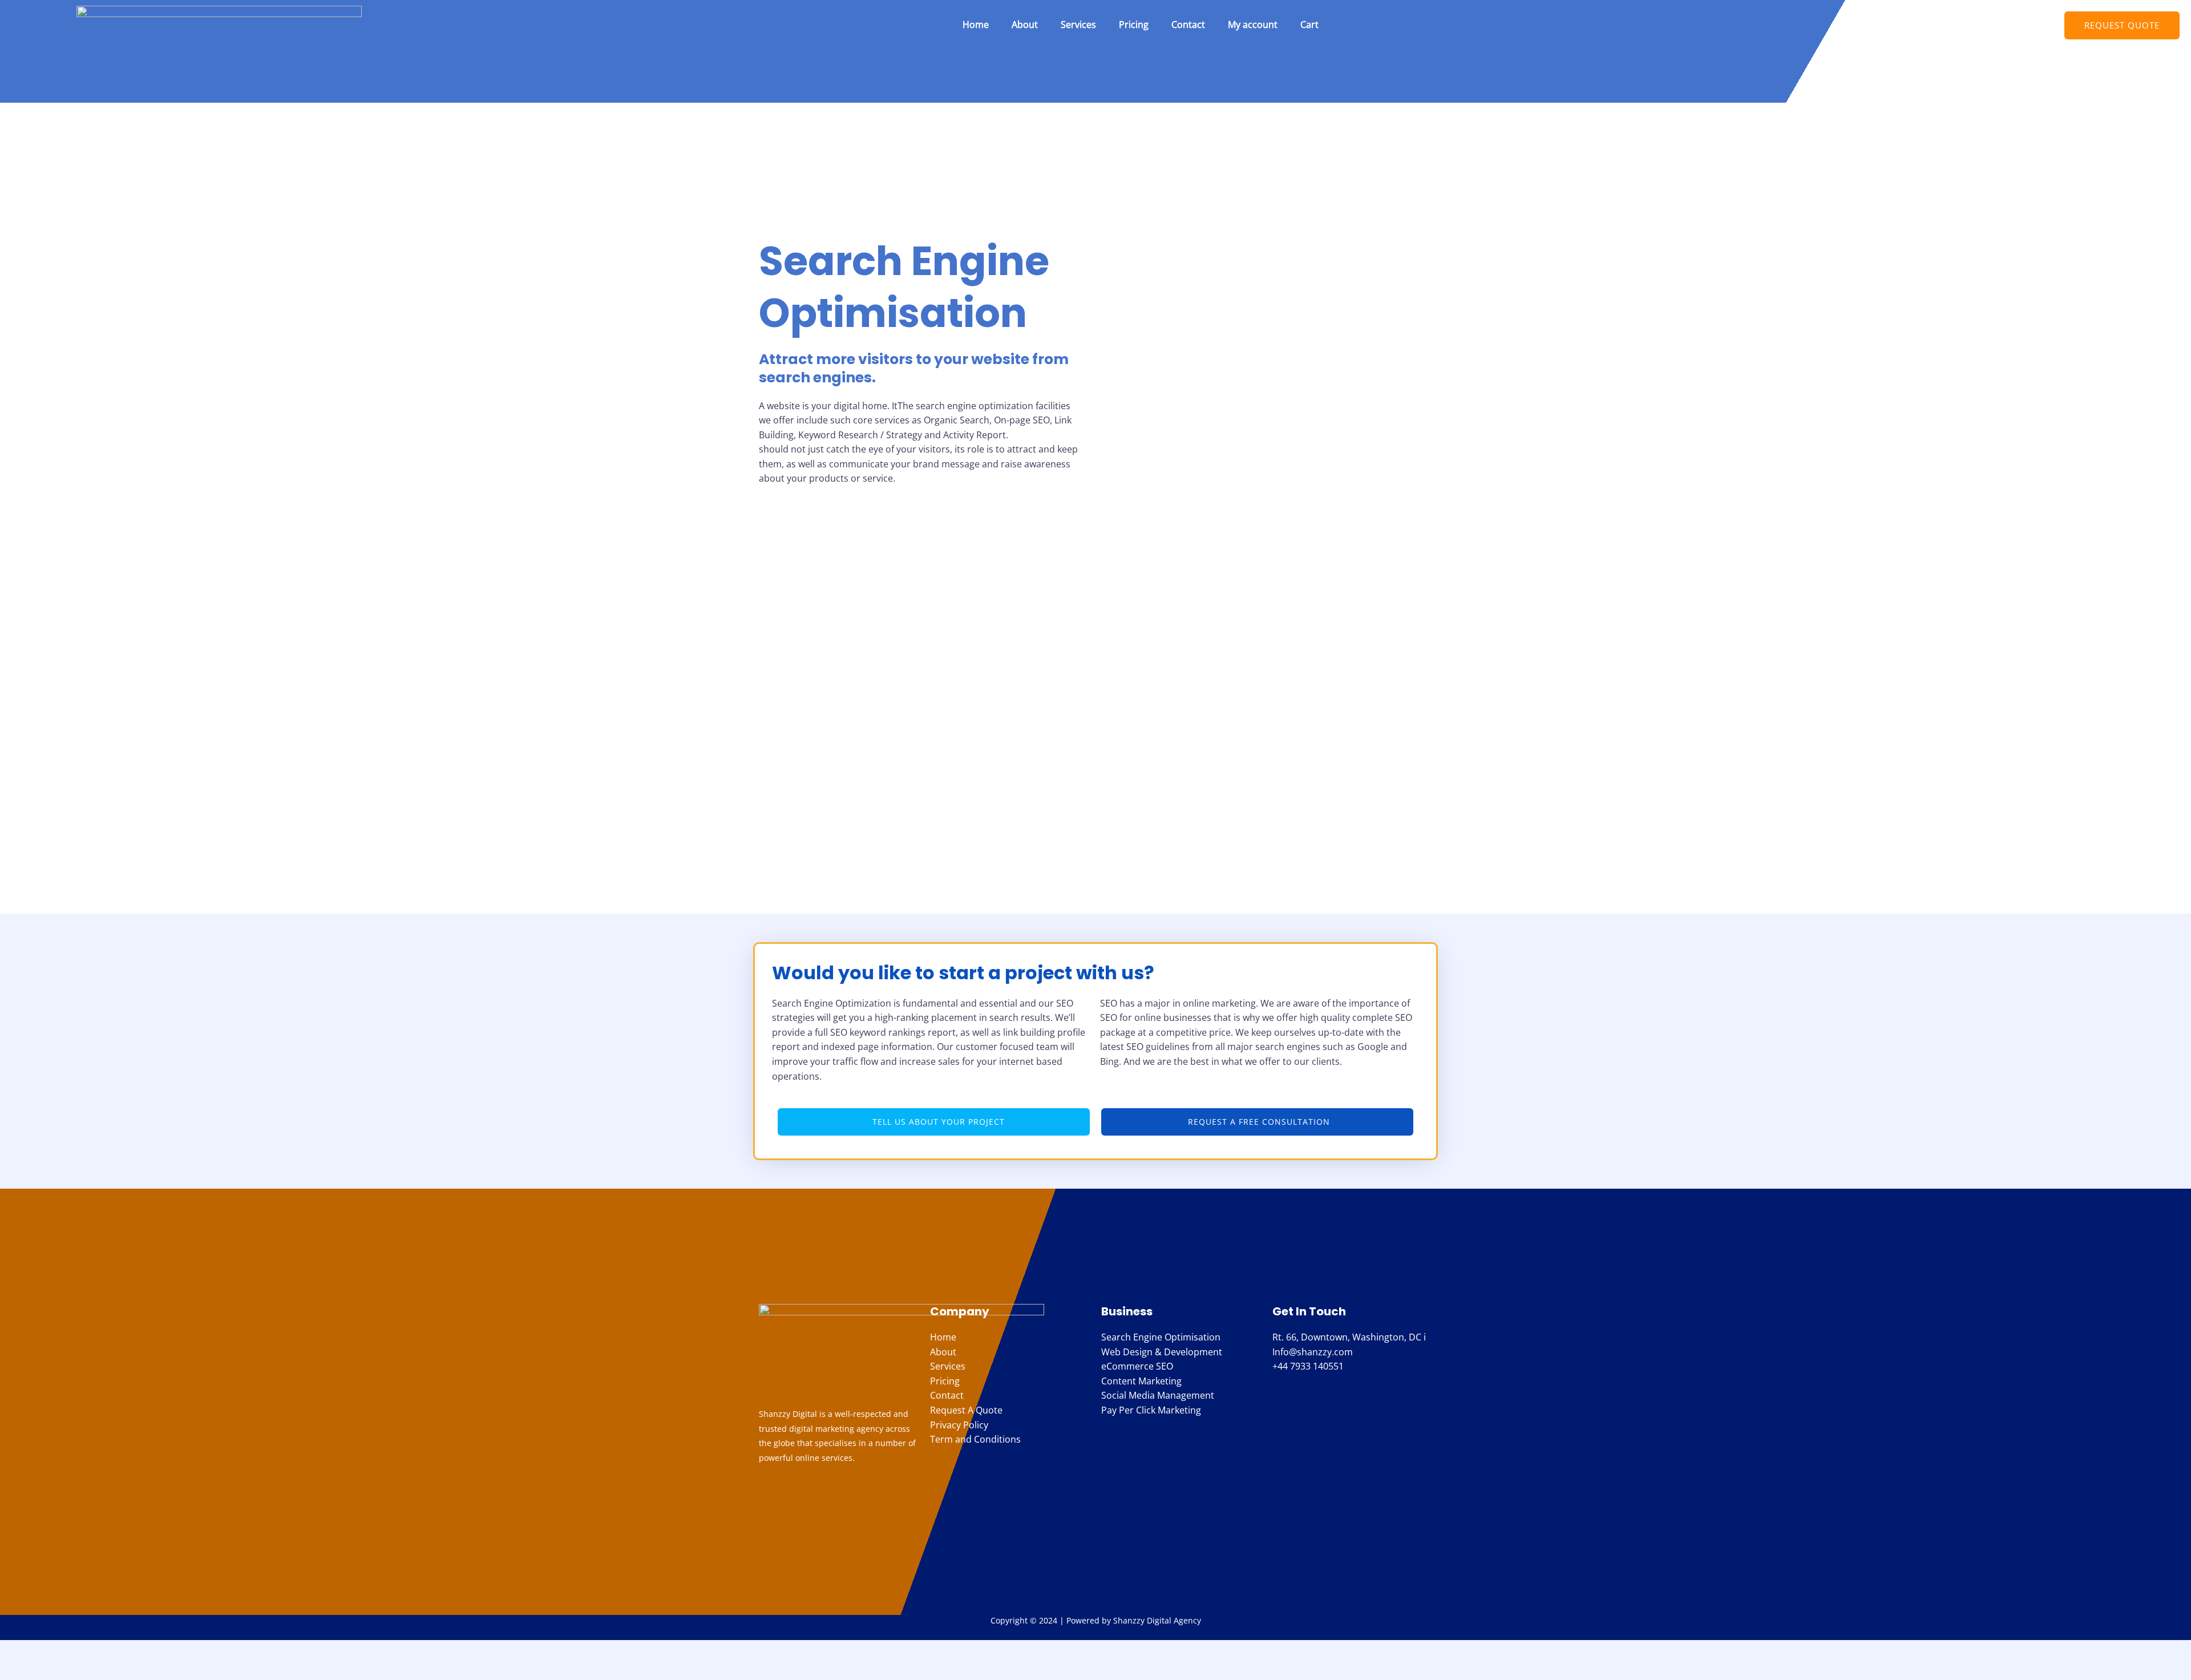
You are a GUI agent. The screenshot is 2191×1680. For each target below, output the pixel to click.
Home (976, 25)
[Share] (104, 1650)
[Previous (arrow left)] (20, 1670)
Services (1078, 25)
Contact (1188, 25)
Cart (1309, 25)
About (1025, 25)
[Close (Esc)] (147, 1650)
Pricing (1134, 25)
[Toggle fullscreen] (62, 1650)
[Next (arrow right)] (62, 1670)
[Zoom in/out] (20, 1650)
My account (1253, 25)
